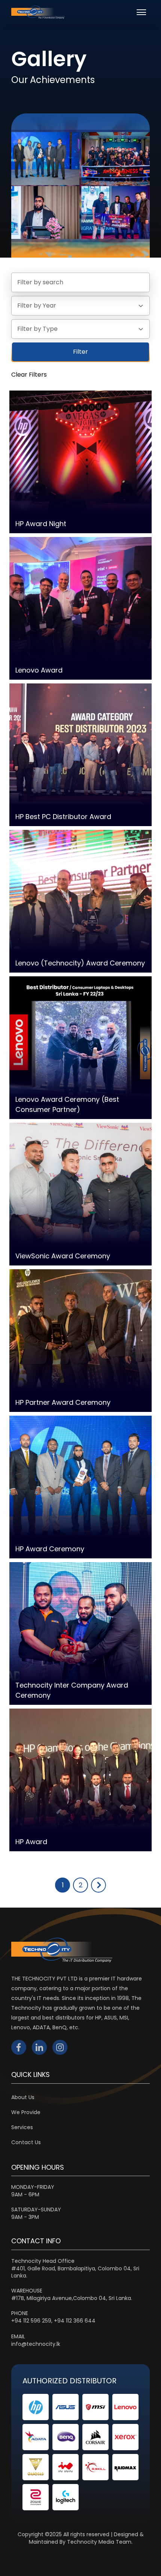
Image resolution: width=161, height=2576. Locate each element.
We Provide (26, 2112)
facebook (19, 2047)
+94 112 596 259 (31, 2321)
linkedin (39, 2047)
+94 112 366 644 (75, 2321)
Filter (80, 352)
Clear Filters (29, 375)
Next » (98, 1885)
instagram (60, 2047)
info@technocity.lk (36, 2344)
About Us (23, 2097)
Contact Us (26, 2142)
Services (22, 2127)
